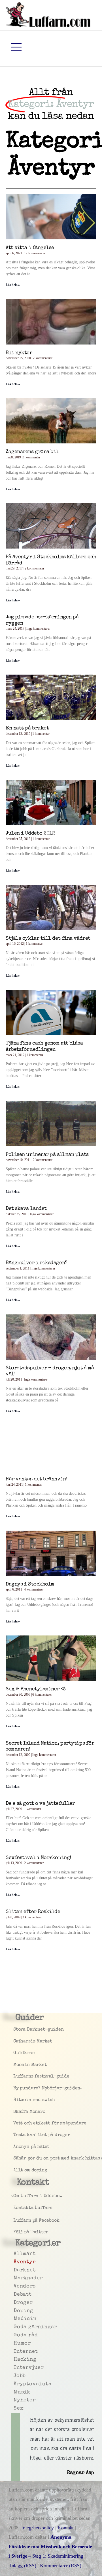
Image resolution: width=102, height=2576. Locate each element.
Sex (14, 2408)
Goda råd (14, 2335)
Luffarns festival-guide (15, 2077)
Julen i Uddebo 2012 (30, 833)
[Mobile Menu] (16, 47)
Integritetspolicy (38, 2528)
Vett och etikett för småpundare (15, 2124)
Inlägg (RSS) (23, 2566)
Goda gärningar (14, 2327)
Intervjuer (14, 2368)
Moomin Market (15, 2065)
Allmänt (14, 2254)
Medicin (14, 2319)
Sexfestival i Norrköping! (38, 1858)
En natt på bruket (27, 728)
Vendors (14, 2286)
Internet (14, 2352)
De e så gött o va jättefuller (40, 1804)
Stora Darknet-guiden (15, 2030)
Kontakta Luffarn (15, 2208)
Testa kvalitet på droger (15, 2135)
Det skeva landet (26, 1209)
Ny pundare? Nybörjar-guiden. (15, 2088)
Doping (14, 2311)
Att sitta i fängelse (30, 248)
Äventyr (14, 2262)
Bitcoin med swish (15, 2100)
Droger (14, 2303)
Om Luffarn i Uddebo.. (15, 2196)
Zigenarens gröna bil (32, 452)
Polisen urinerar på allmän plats (47, 1155)
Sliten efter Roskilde (33, 1912)
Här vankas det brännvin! (36, 1479)
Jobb (14, 2376)
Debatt (14, 2295)
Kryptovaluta (14, 2384)
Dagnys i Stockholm (30, 1584)
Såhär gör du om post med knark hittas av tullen (15, 2159)
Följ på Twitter (15, 2232)
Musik (14, 2392)
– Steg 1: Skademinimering (50, 2546)
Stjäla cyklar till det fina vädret (48, 939)
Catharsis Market (15, 2042)
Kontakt (66, 2528)
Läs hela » (13, 285)
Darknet (14, 2270)
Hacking (14, 2360)
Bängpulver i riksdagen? (36, 1263)
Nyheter (14, 2400)
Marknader (14, 2278)
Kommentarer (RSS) (61, 2566)
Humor (14, 2343)
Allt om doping (15, 2170)
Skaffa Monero (15, 2112)
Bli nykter (19, 353)
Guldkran (15, 2053)
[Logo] (48, 14)
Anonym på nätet (15, 2147)
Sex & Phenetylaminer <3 (36, 1689)
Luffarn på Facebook (15, 2221)
